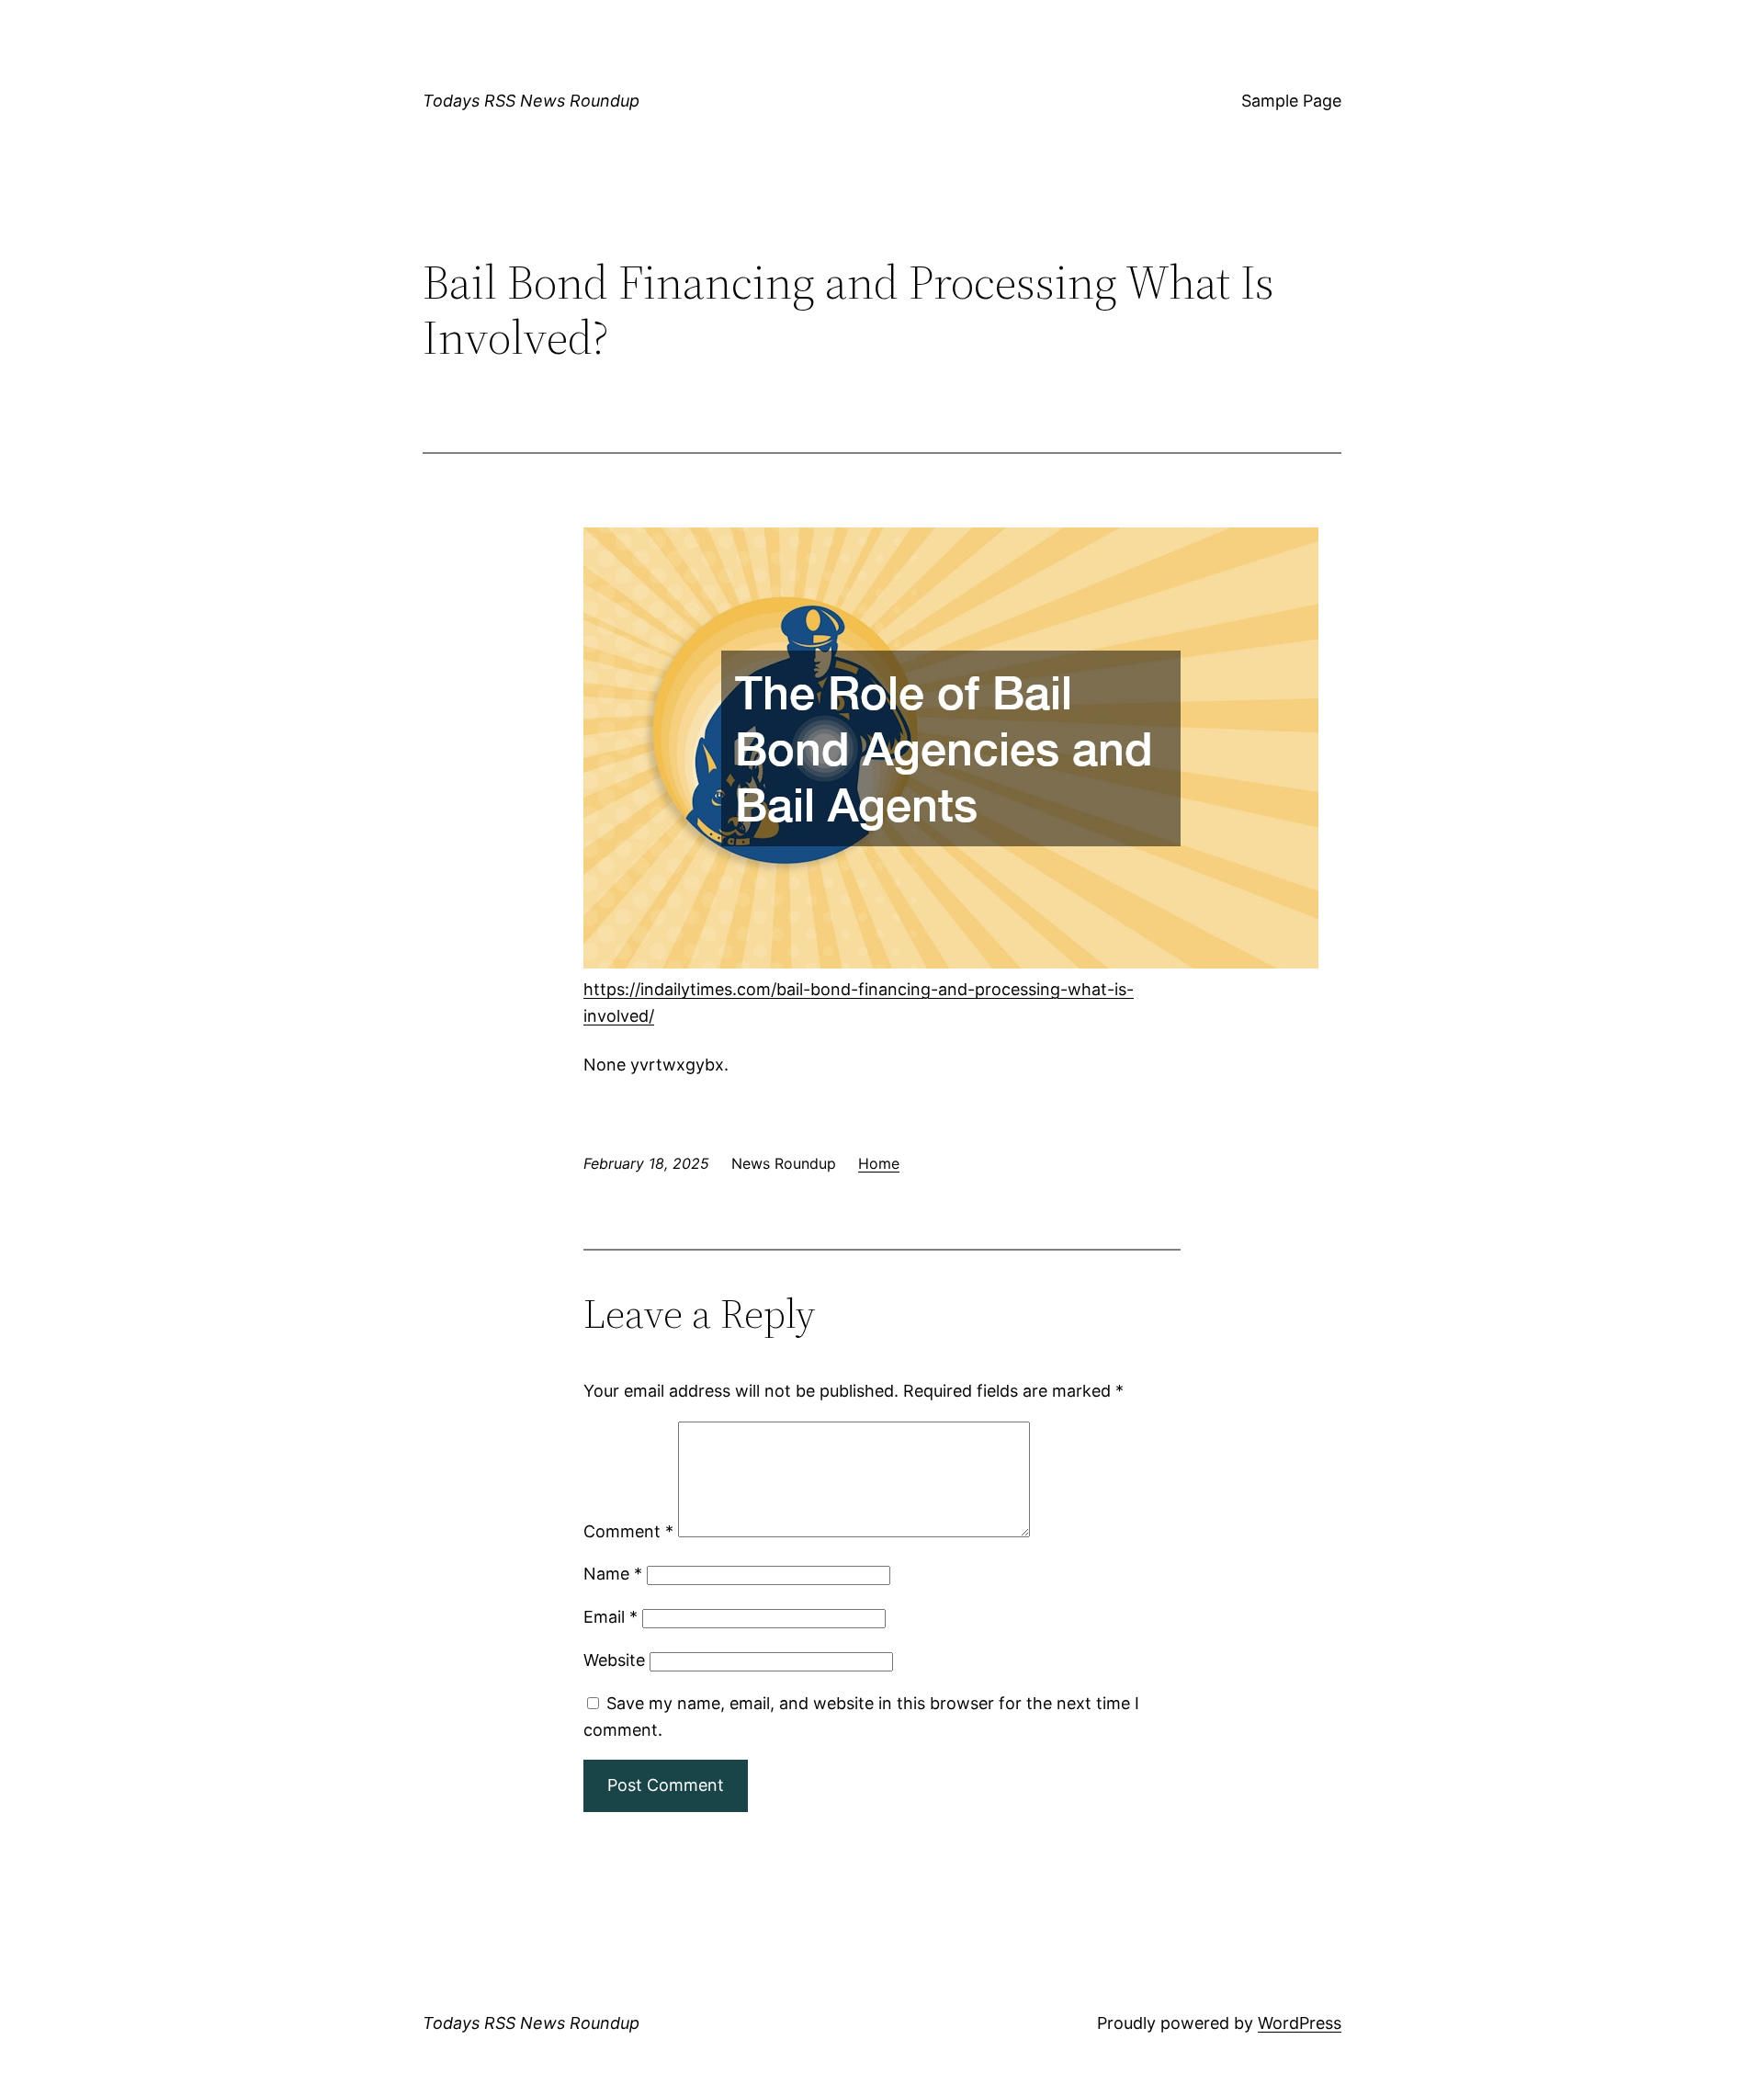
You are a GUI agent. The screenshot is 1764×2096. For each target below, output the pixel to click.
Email (611, 1617)
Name (613, 1574)
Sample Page (1291, 101)
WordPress (1300, 2023)
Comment (628, 1531)
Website (614, 1660)
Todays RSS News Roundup (531, 101)
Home (879, 1163)
